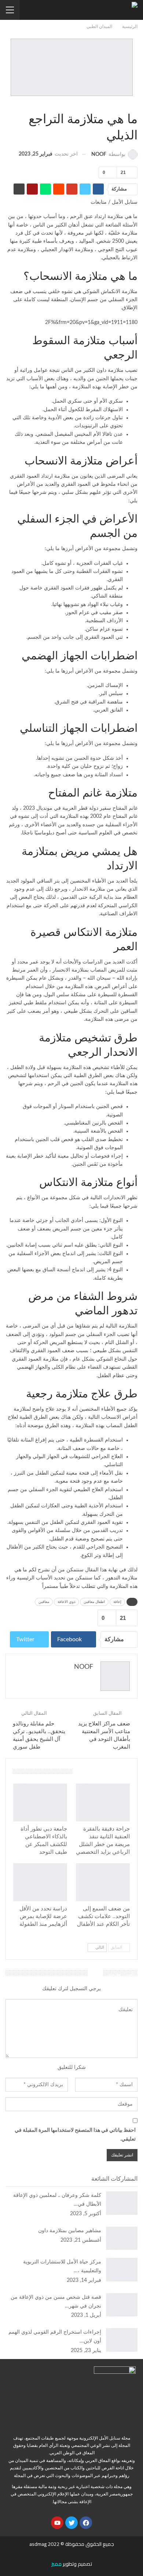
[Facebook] (86, 2523)
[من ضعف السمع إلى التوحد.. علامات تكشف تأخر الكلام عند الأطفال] (103, 1882)
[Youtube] (57, 2523)
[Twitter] (71, 2523)
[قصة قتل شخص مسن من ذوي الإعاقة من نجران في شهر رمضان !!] (122, 2305)
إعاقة (117, 1602)
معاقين (44, 1602)
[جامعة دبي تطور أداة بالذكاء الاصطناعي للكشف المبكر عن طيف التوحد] (40, 1802)
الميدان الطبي (135, 104)
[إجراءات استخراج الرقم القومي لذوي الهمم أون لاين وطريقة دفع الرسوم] (122, 2340)
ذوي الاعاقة (66, 1602)
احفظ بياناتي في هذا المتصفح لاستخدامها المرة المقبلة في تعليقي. (75, 2135)
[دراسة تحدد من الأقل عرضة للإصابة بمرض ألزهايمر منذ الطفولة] (40, 1882)
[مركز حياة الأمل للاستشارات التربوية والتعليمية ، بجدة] (122, 2270)
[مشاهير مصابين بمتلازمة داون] (122, 2238)
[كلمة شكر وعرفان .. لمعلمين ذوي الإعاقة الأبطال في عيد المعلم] (122, 2203)
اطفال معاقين (94, 1602)
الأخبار (127, 1784)
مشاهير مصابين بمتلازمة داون (70, 2231)
